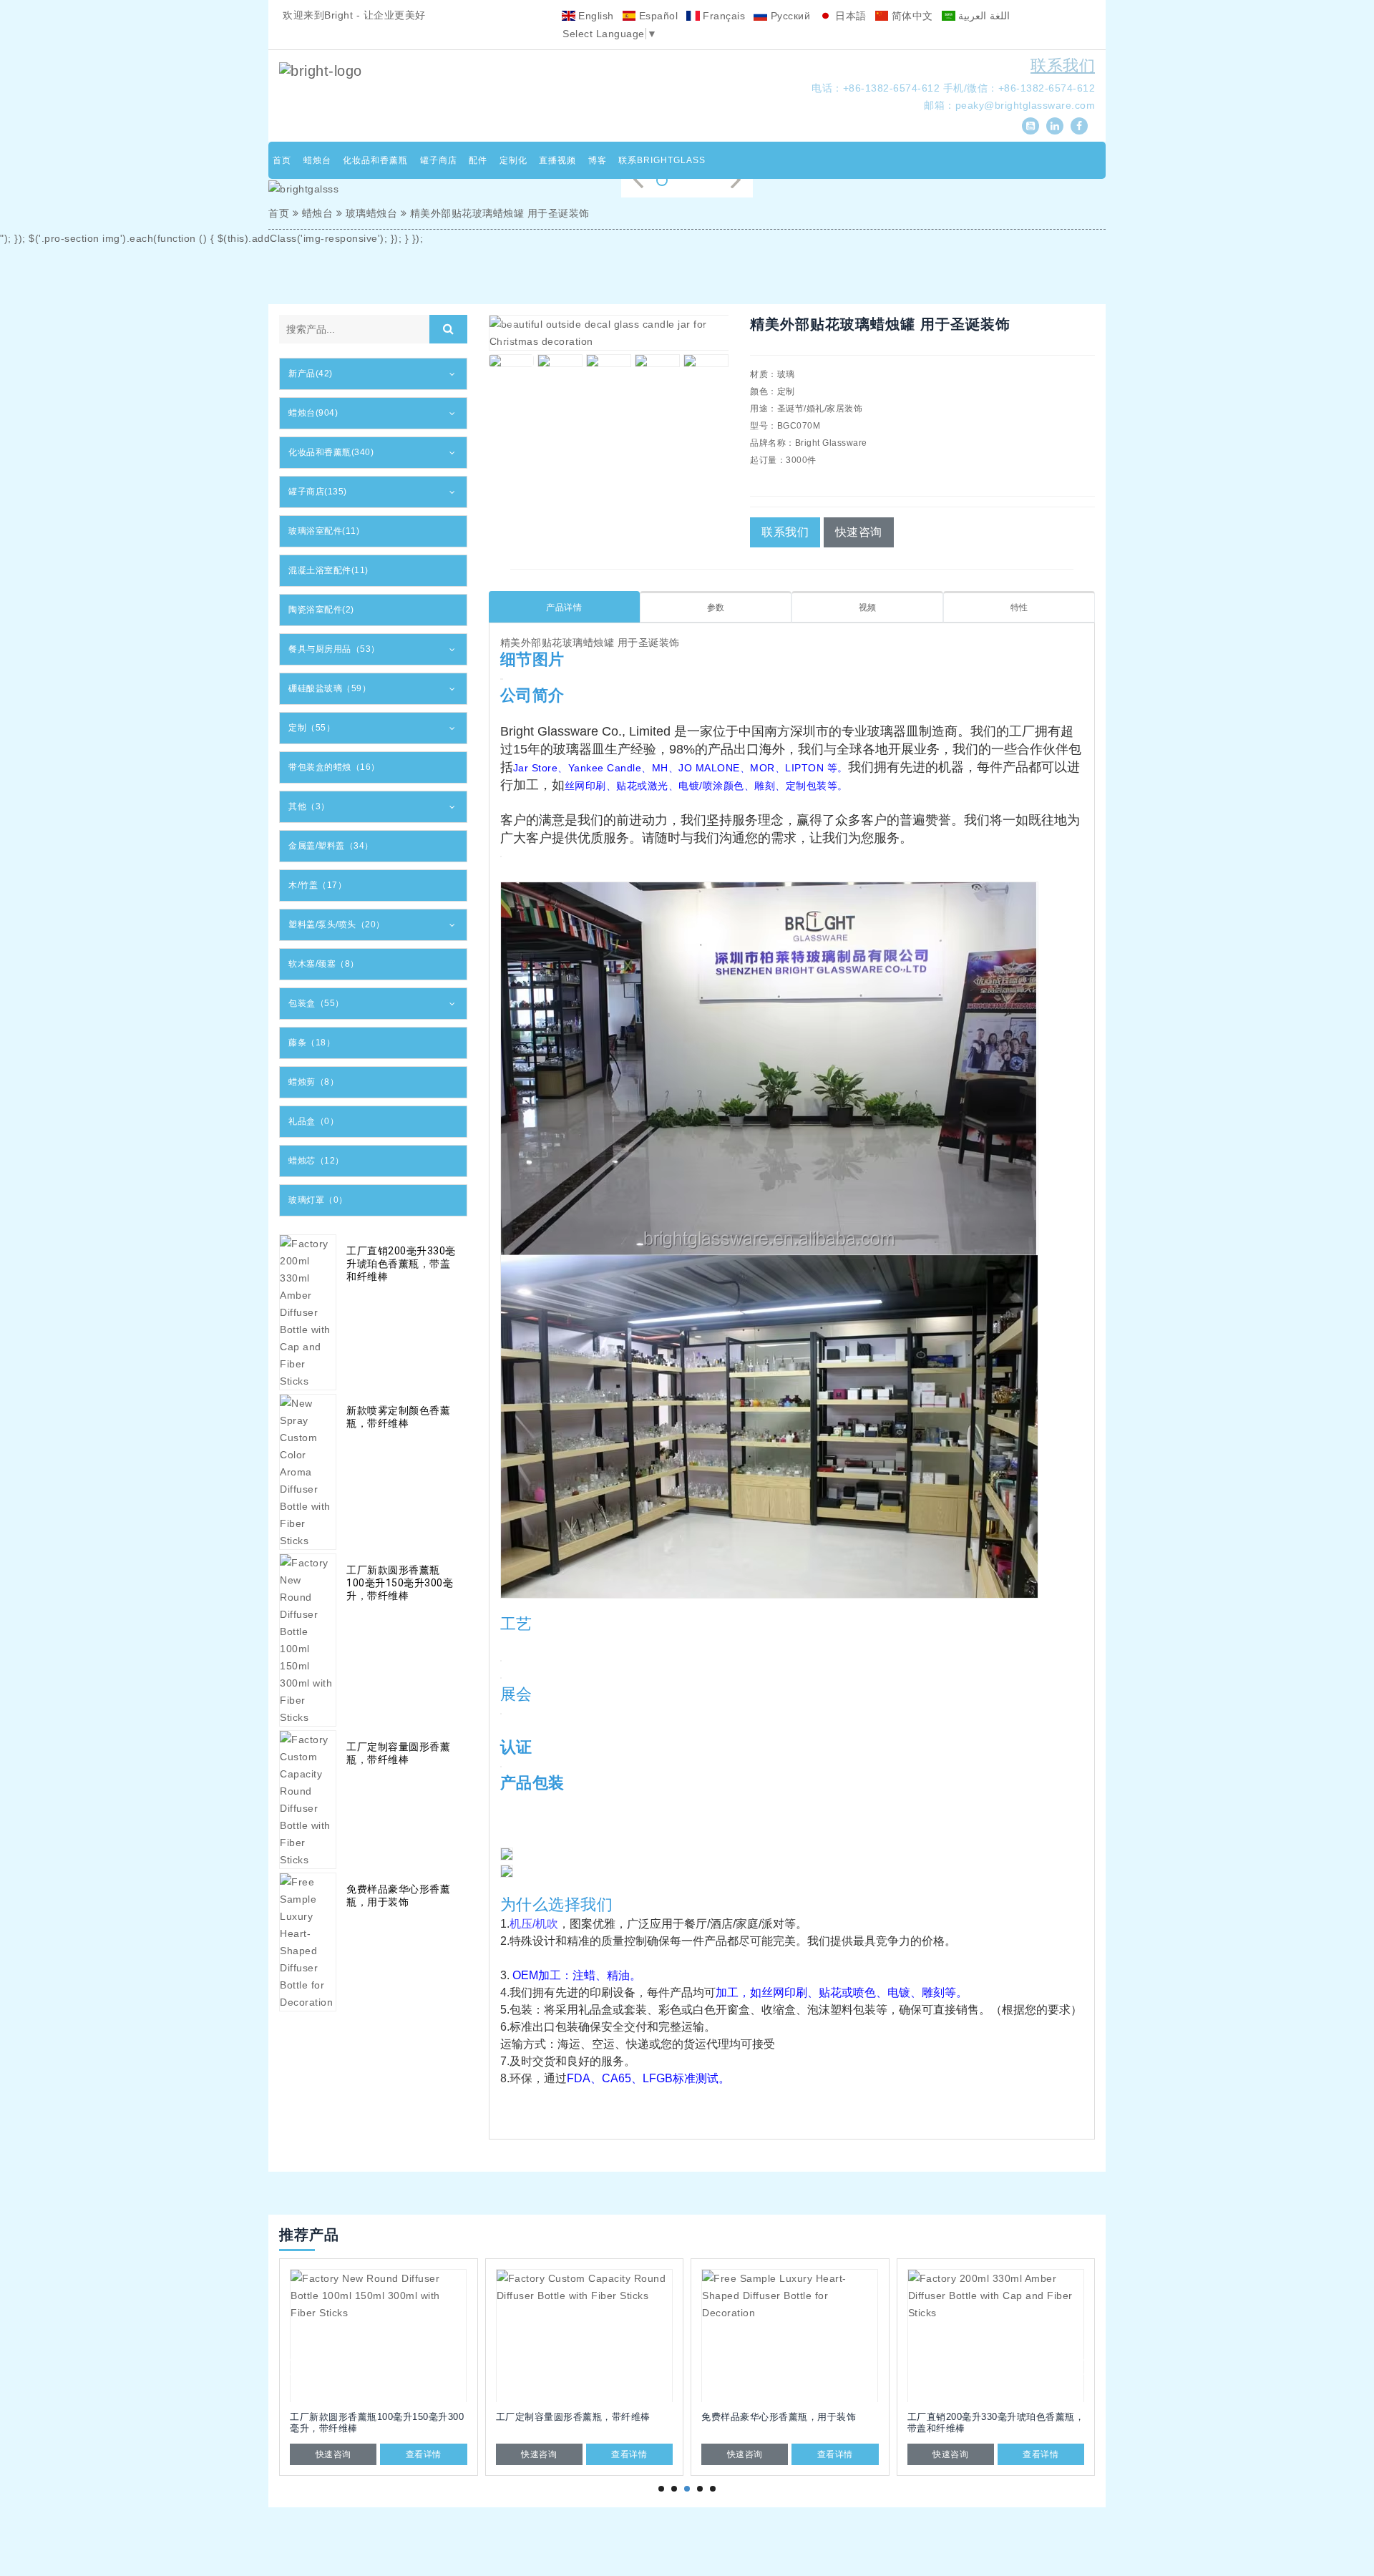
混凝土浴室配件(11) (328, 570)
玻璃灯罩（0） (318, 1200)
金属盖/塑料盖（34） (331, 846)
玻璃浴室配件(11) (324, 531)
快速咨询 (859, 532)
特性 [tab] (1019, 608)
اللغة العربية (983, 16)
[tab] (373, 374)
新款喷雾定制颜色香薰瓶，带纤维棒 (398, 1417)
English (595, 16)
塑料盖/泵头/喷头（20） (337, 924)
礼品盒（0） (313, 1121)
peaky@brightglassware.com (1025, 105)
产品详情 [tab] (564, 608)
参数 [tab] (716, 608)
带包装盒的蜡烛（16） (334, 767)
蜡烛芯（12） (316, 1161)
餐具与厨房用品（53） (334, 649)
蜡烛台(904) (313, 413)
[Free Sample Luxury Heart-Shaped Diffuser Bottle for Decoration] (790, 2336)
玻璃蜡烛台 (372, 213)
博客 (598, 160)
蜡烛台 (317, 160)
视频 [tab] (868, 608)
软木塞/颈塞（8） (324, 964)
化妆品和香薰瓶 (375, 160)
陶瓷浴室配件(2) (321, 610)
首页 (282, 160)
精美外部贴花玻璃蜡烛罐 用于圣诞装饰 (500, 213)
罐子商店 (439, 160)
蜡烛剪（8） (313, 1082)
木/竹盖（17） (317, 885)
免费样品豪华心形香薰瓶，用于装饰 (398, 1896)
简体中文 (911, 16)
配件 (478, 160)
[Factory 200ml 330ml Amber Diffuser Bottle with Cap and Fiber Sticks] (996, 2336)
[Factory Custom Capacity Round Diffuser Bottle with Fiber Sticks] (585, 2336)
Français (723, 16)
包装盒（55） (316, 1003)
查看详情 (424, 2454)
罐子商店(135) (318, 492)
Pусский (789, 16)
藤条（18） (312, 1043)
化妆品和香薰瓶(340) (331, 452)
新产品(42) (311, 374)
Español (657, 16)
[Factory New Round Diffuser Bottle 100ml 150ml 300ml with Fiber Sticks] (379, 2336)
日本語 (849, 16)
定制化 (513, 160)
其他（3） (309, 806)
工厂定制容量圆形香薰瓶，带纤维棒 (398, 1753)
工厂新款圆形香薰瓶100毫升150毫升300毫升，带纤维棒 (400, 1583)
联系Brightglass (662, 160)
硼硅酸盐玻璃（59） (330, 688)
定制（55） (312, 728)
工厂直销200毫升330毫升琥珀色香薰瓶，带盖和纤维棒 (401, 1264)
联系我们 (1063, 65)
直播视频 (557, 160)
